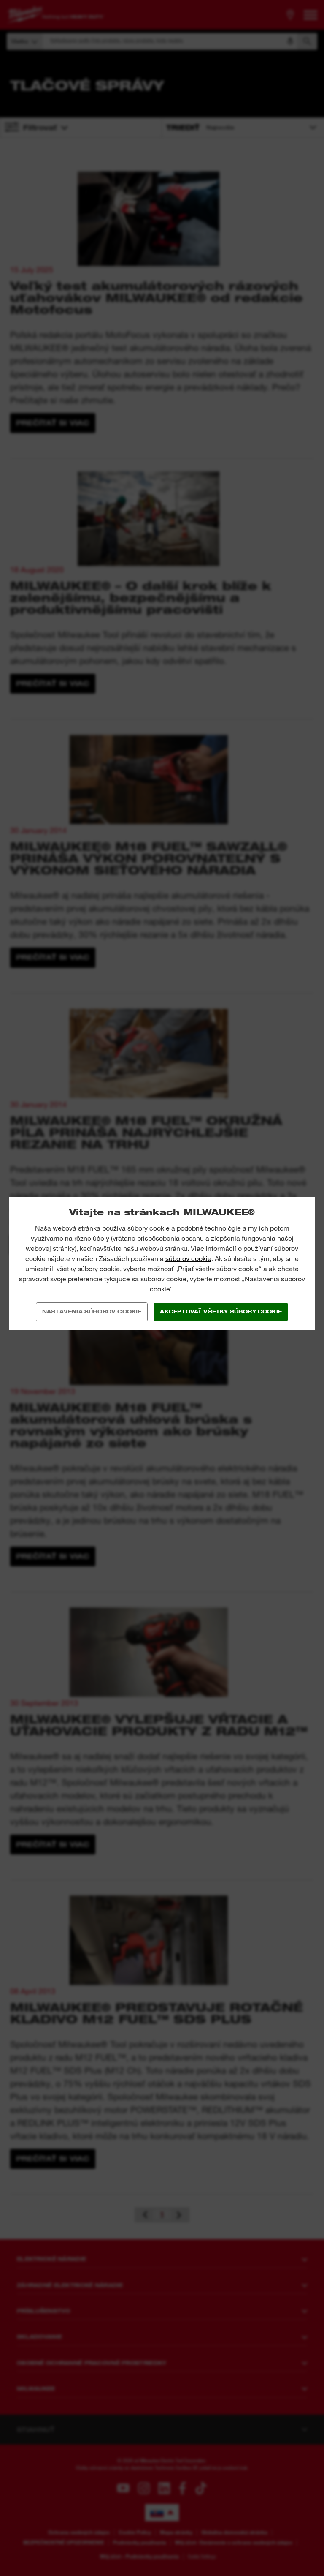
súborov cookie (188, 1259)
